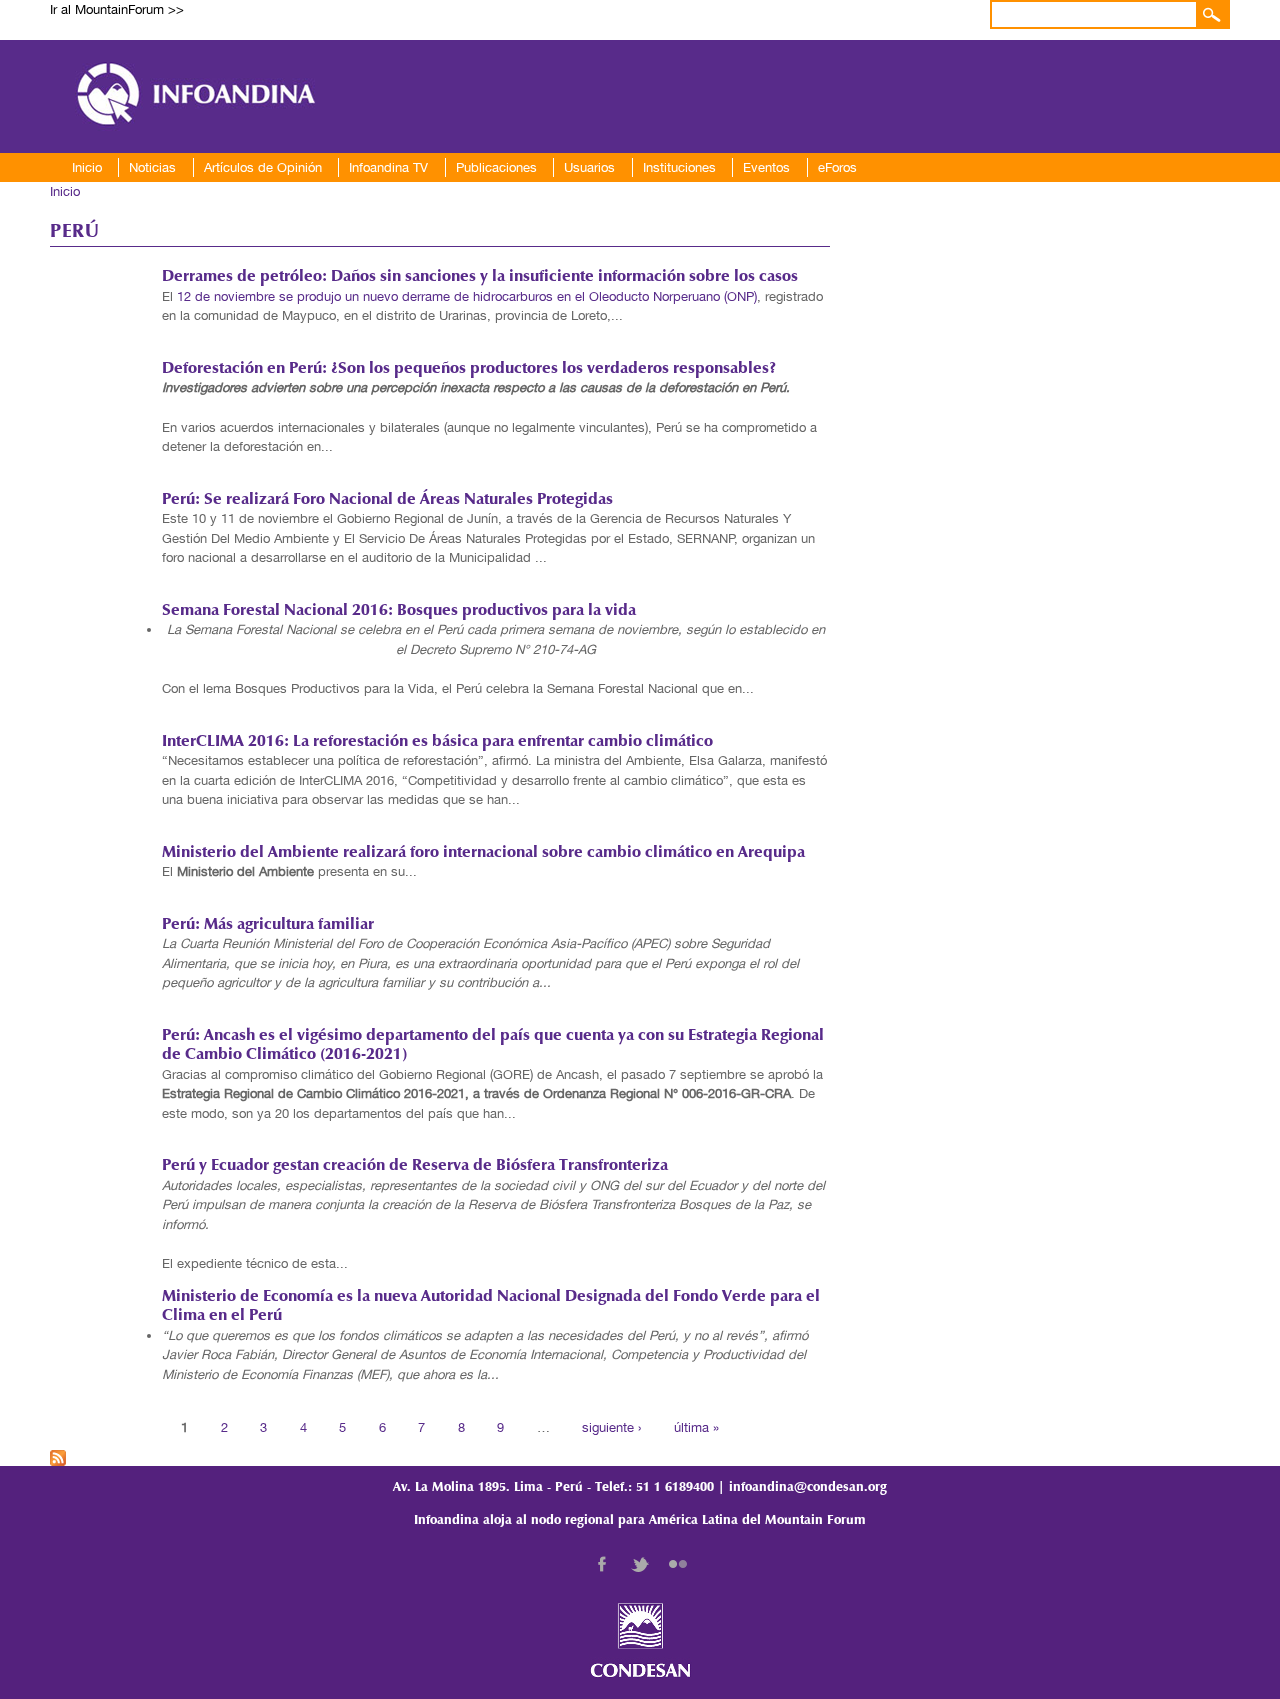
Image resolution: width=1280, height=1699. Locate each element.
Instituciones (679, 167)
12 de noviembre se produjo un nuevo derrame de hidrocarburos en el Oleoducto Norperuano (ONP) (467, 296)
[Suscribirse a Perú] (58, 1455)
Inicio (87, 167)
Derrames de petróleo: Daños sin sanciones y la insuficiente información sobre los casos (480, 277)
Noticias (152, 167)
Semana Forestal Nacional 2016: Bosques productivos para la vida (399, 611)
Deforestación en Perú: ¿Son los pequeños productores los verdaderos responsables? (469, 369)
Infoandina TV (388, 167)
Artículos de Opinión (263, 167)
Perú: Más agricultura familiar (268, 925)
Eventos (766, 167)
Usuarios (589, 167)
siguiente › (611, 1426)
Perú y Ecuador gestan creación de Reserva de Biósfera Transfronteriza (415, 1166)
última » (696, 1426)
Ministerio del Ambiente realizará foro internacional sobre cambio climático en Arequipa (483, 853)
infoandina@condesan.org (808, 1487)
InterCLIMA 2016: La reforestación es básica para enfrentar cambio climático (437, 742)
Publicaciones (496, 167)
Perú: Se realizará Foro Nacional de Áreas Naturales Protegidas (387, 500)
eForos (837, 167)
